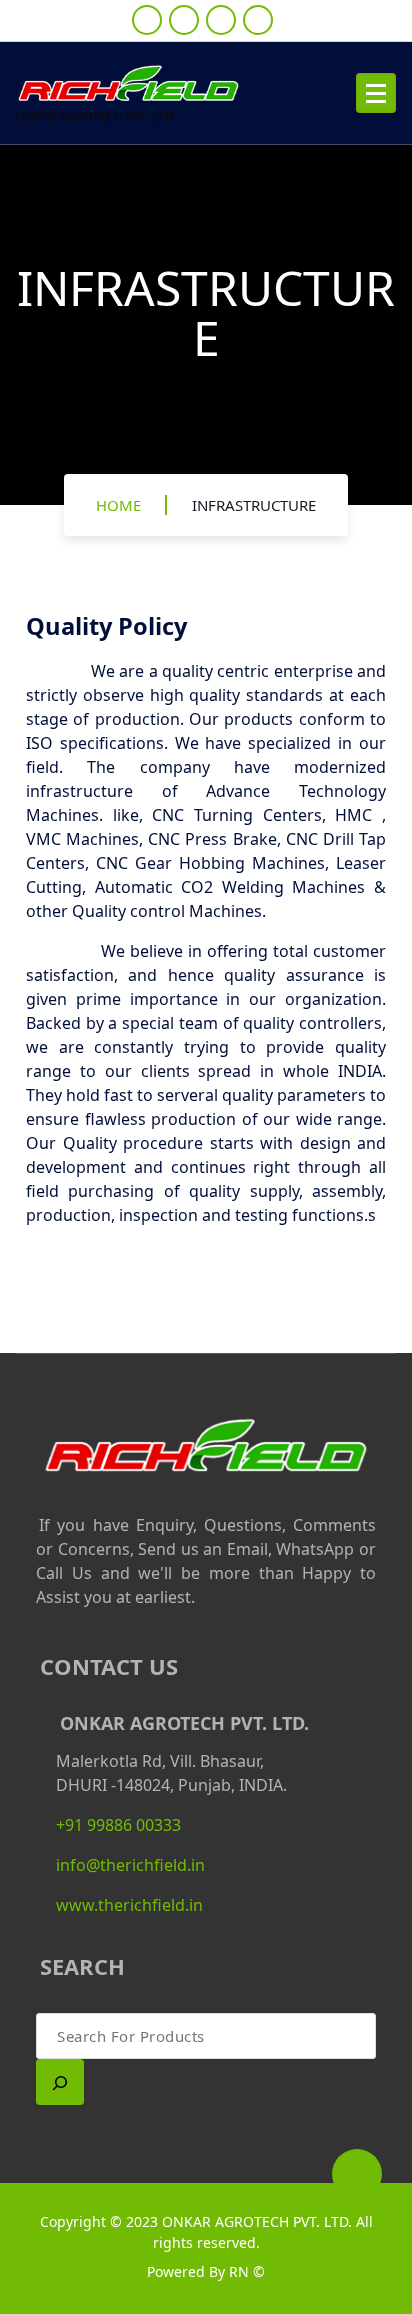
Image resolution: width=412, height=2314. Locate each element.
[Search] (60, 2082)
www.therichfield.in (129, 1905)
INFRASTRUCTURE (254, 505)
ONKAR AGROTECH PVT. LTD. (257, 2221)
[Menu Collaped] (376, 93)
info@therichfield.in (130, 1865)
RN (241, 2271)
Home (118, 505)
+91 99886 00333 (118, 1825)
